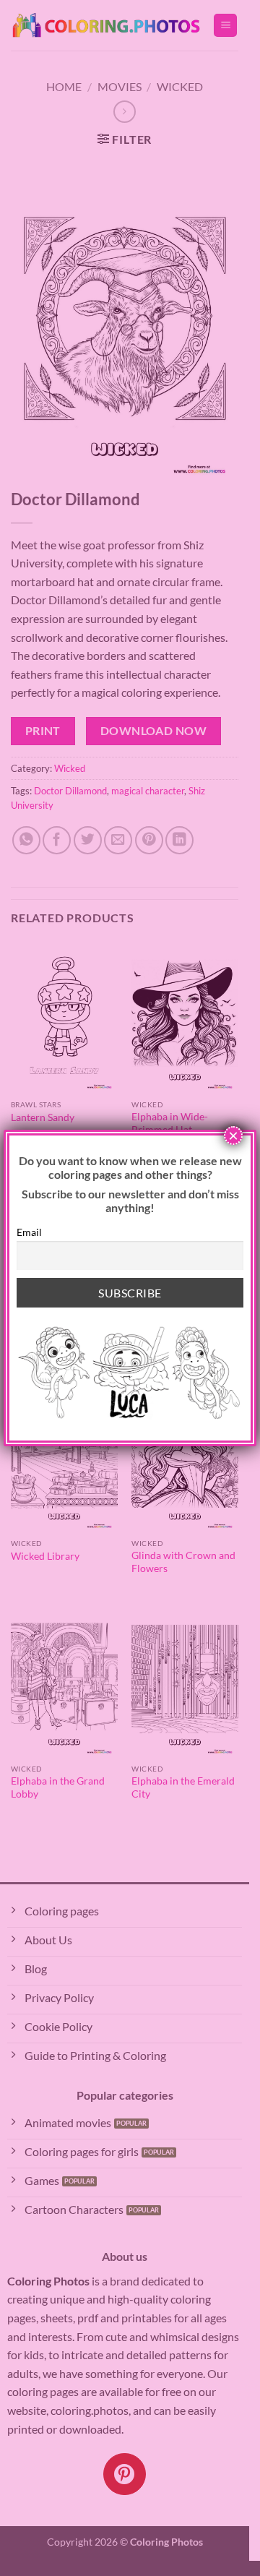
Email (29, 1232)
